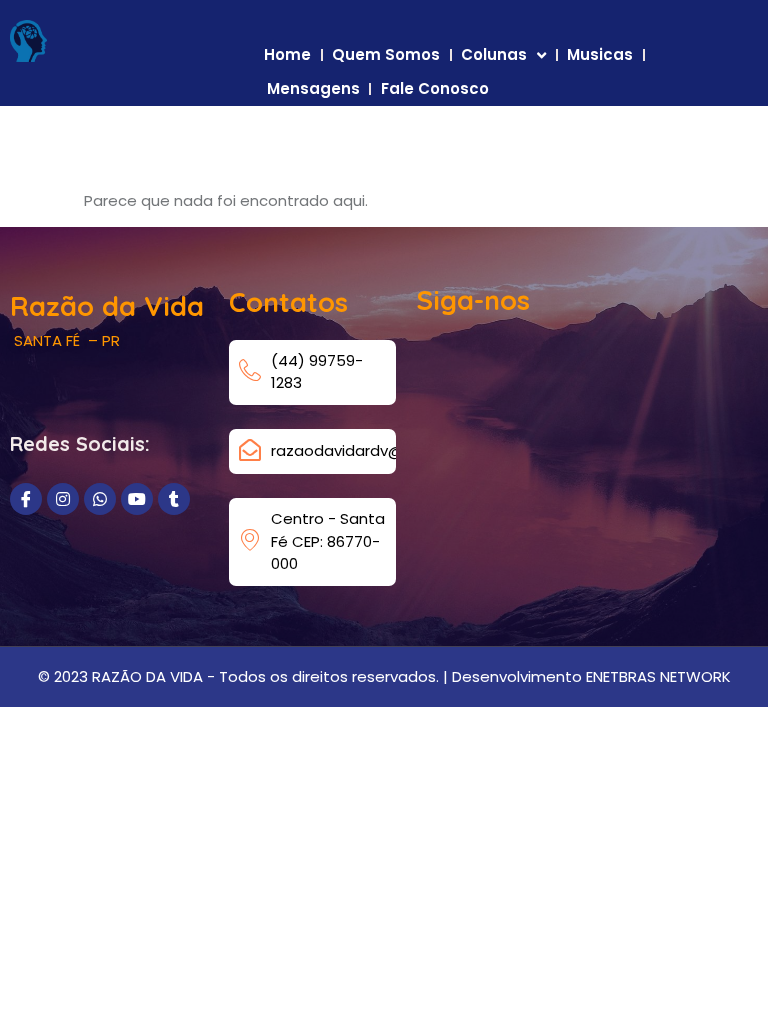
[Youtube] (137, 499)
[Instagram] (63, 499)
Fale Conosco (435, 88)
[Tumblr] (174, 499)
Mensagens (313, 88)
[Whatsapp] (100, 499)
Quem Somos (386, 54)
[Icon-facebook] (26, 499)
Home (287, 54)
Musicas (600, 54)
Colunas (494, 54)
